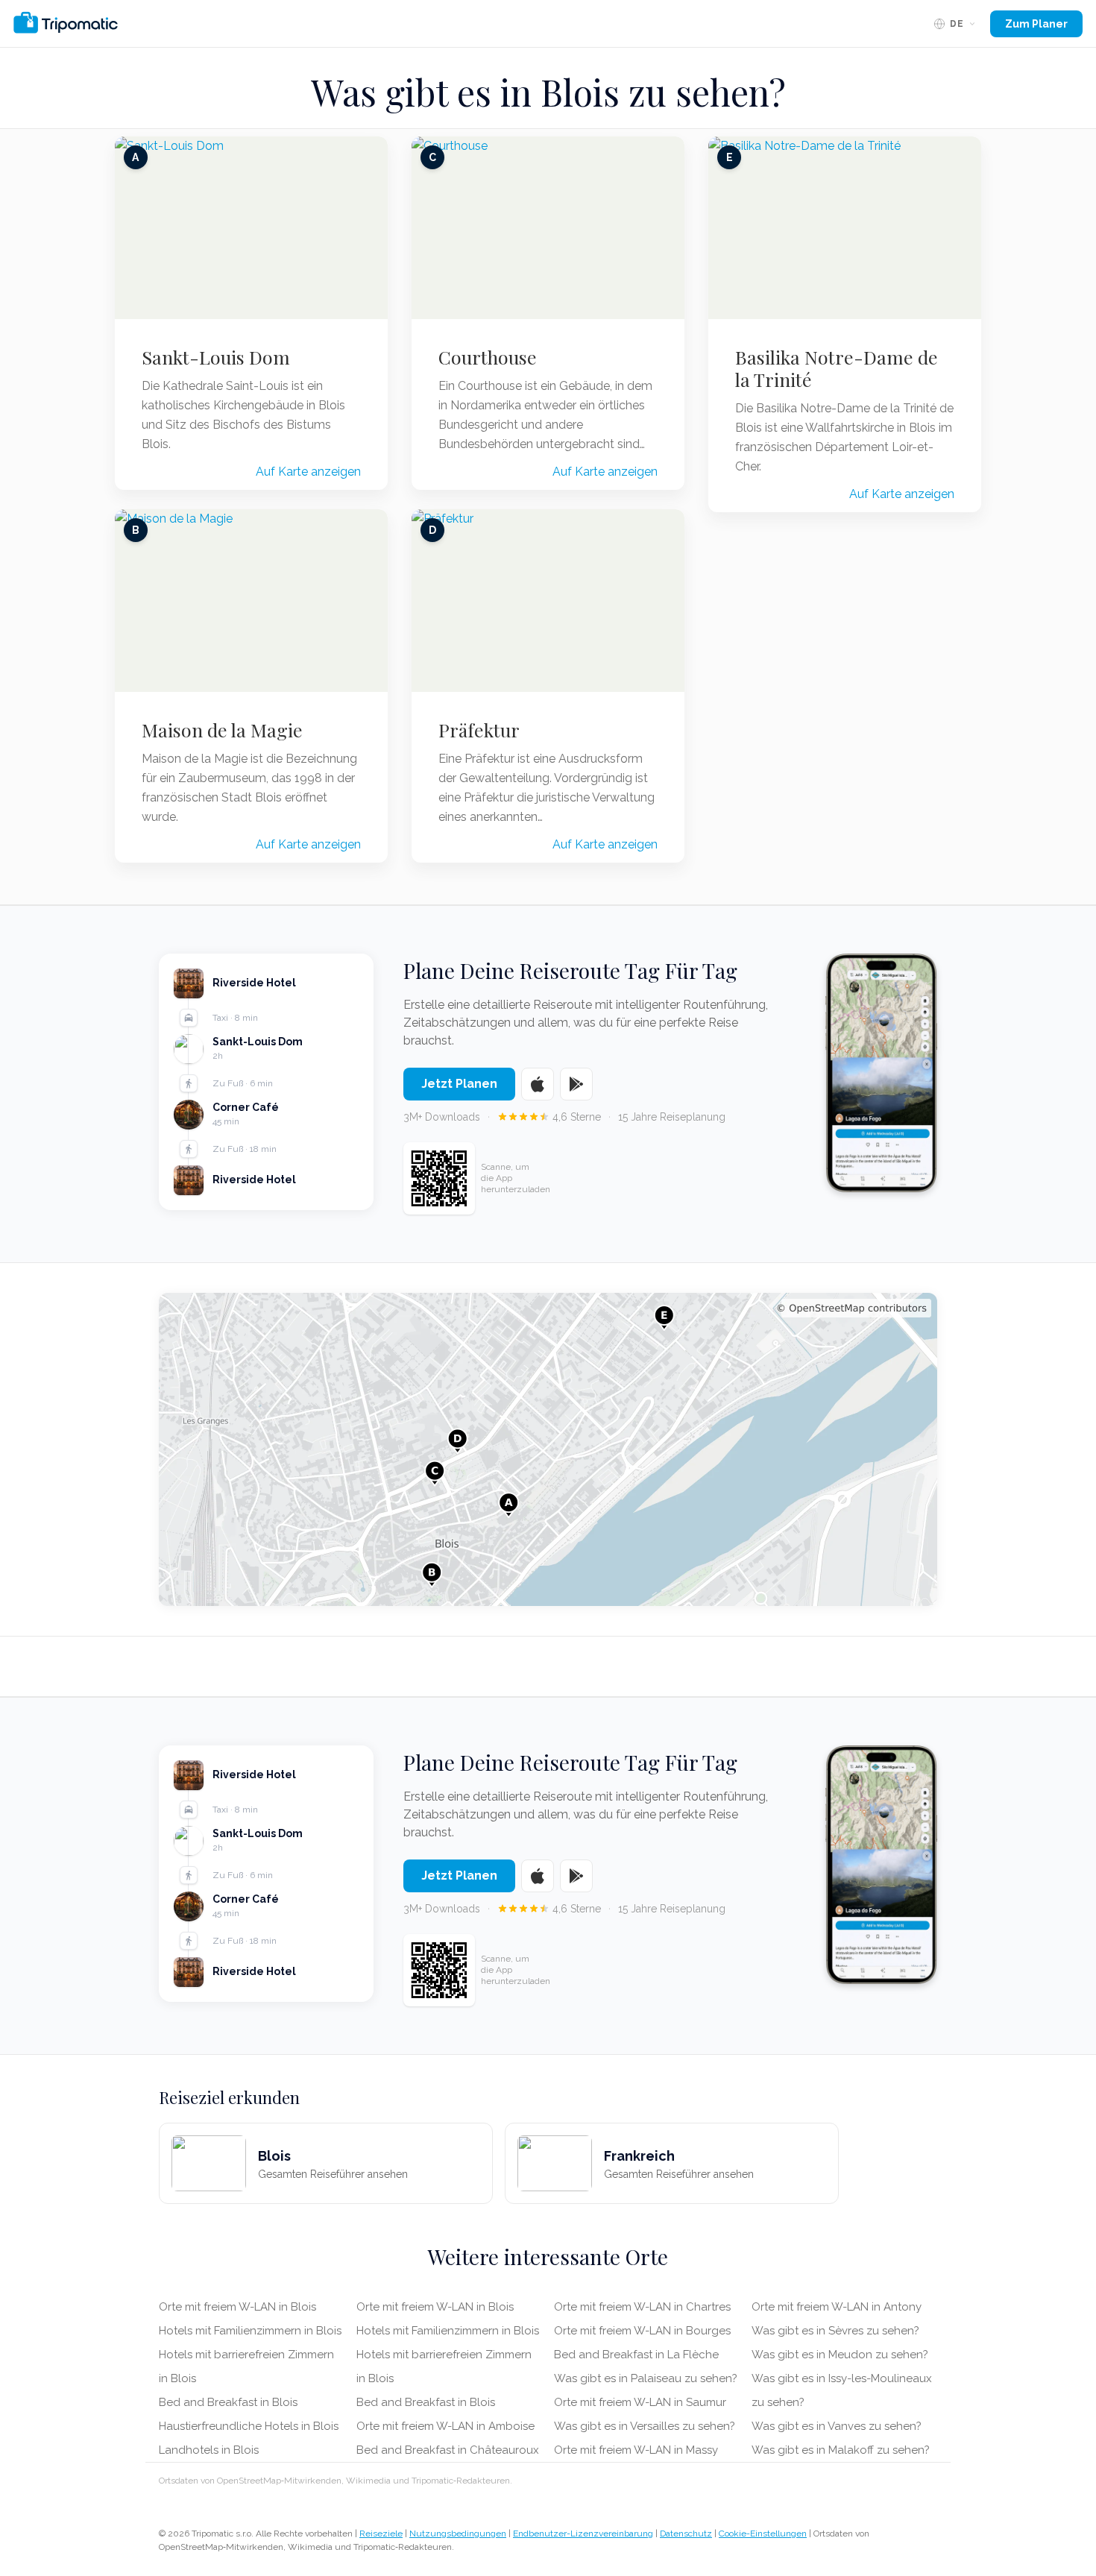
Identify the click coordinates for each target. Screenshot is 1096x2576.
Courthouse (488, 357)
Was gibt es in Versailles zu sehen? (645, 2426)
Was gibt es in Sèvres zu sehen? (835, 2331)
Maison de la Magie (222, 730)
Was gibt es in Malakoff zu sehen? (841, 2450)
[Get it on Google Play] (576, 1084)
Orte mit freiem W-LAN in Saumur (640, 2402)
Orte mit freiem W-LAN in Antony (837, 2307)
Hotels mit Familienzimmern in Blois (250, 2331)
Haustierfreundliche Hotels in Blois (249, 2426)
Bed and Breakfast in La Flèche (636, 2355)
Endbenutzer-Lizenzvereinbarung (583, 2534)
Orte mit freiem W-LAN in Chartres (642, 2307)
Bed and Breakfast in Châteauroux (448, 2450)
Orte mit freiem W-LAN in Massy (636, 2450)
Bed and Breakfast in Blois (228, 2402)
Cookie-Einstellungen (763, 2534)
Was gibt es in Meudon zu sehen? (840, 2355)
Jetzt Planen (459, 1084)
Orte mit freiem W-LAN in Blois (237, 2307)
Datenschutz (686, 2534)
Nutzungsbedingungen (458, 2534)
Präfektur (479, 730)
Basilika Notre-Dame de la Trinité (837, 368)
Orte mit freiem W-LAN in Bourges (642, 2331)
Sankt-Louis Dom (216, 357)
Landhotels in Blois (209, 2450)
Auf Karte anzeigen (308, 472)
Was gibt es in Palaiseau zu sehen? (646, 2378)
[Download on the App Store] (538, 1084)
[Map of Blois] (548, 1449)
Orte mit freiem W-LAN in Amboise (445, 2426)
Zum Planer (1036, 24)
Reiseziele (381, 2534)
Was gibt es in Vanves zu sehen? (837, 2426)
